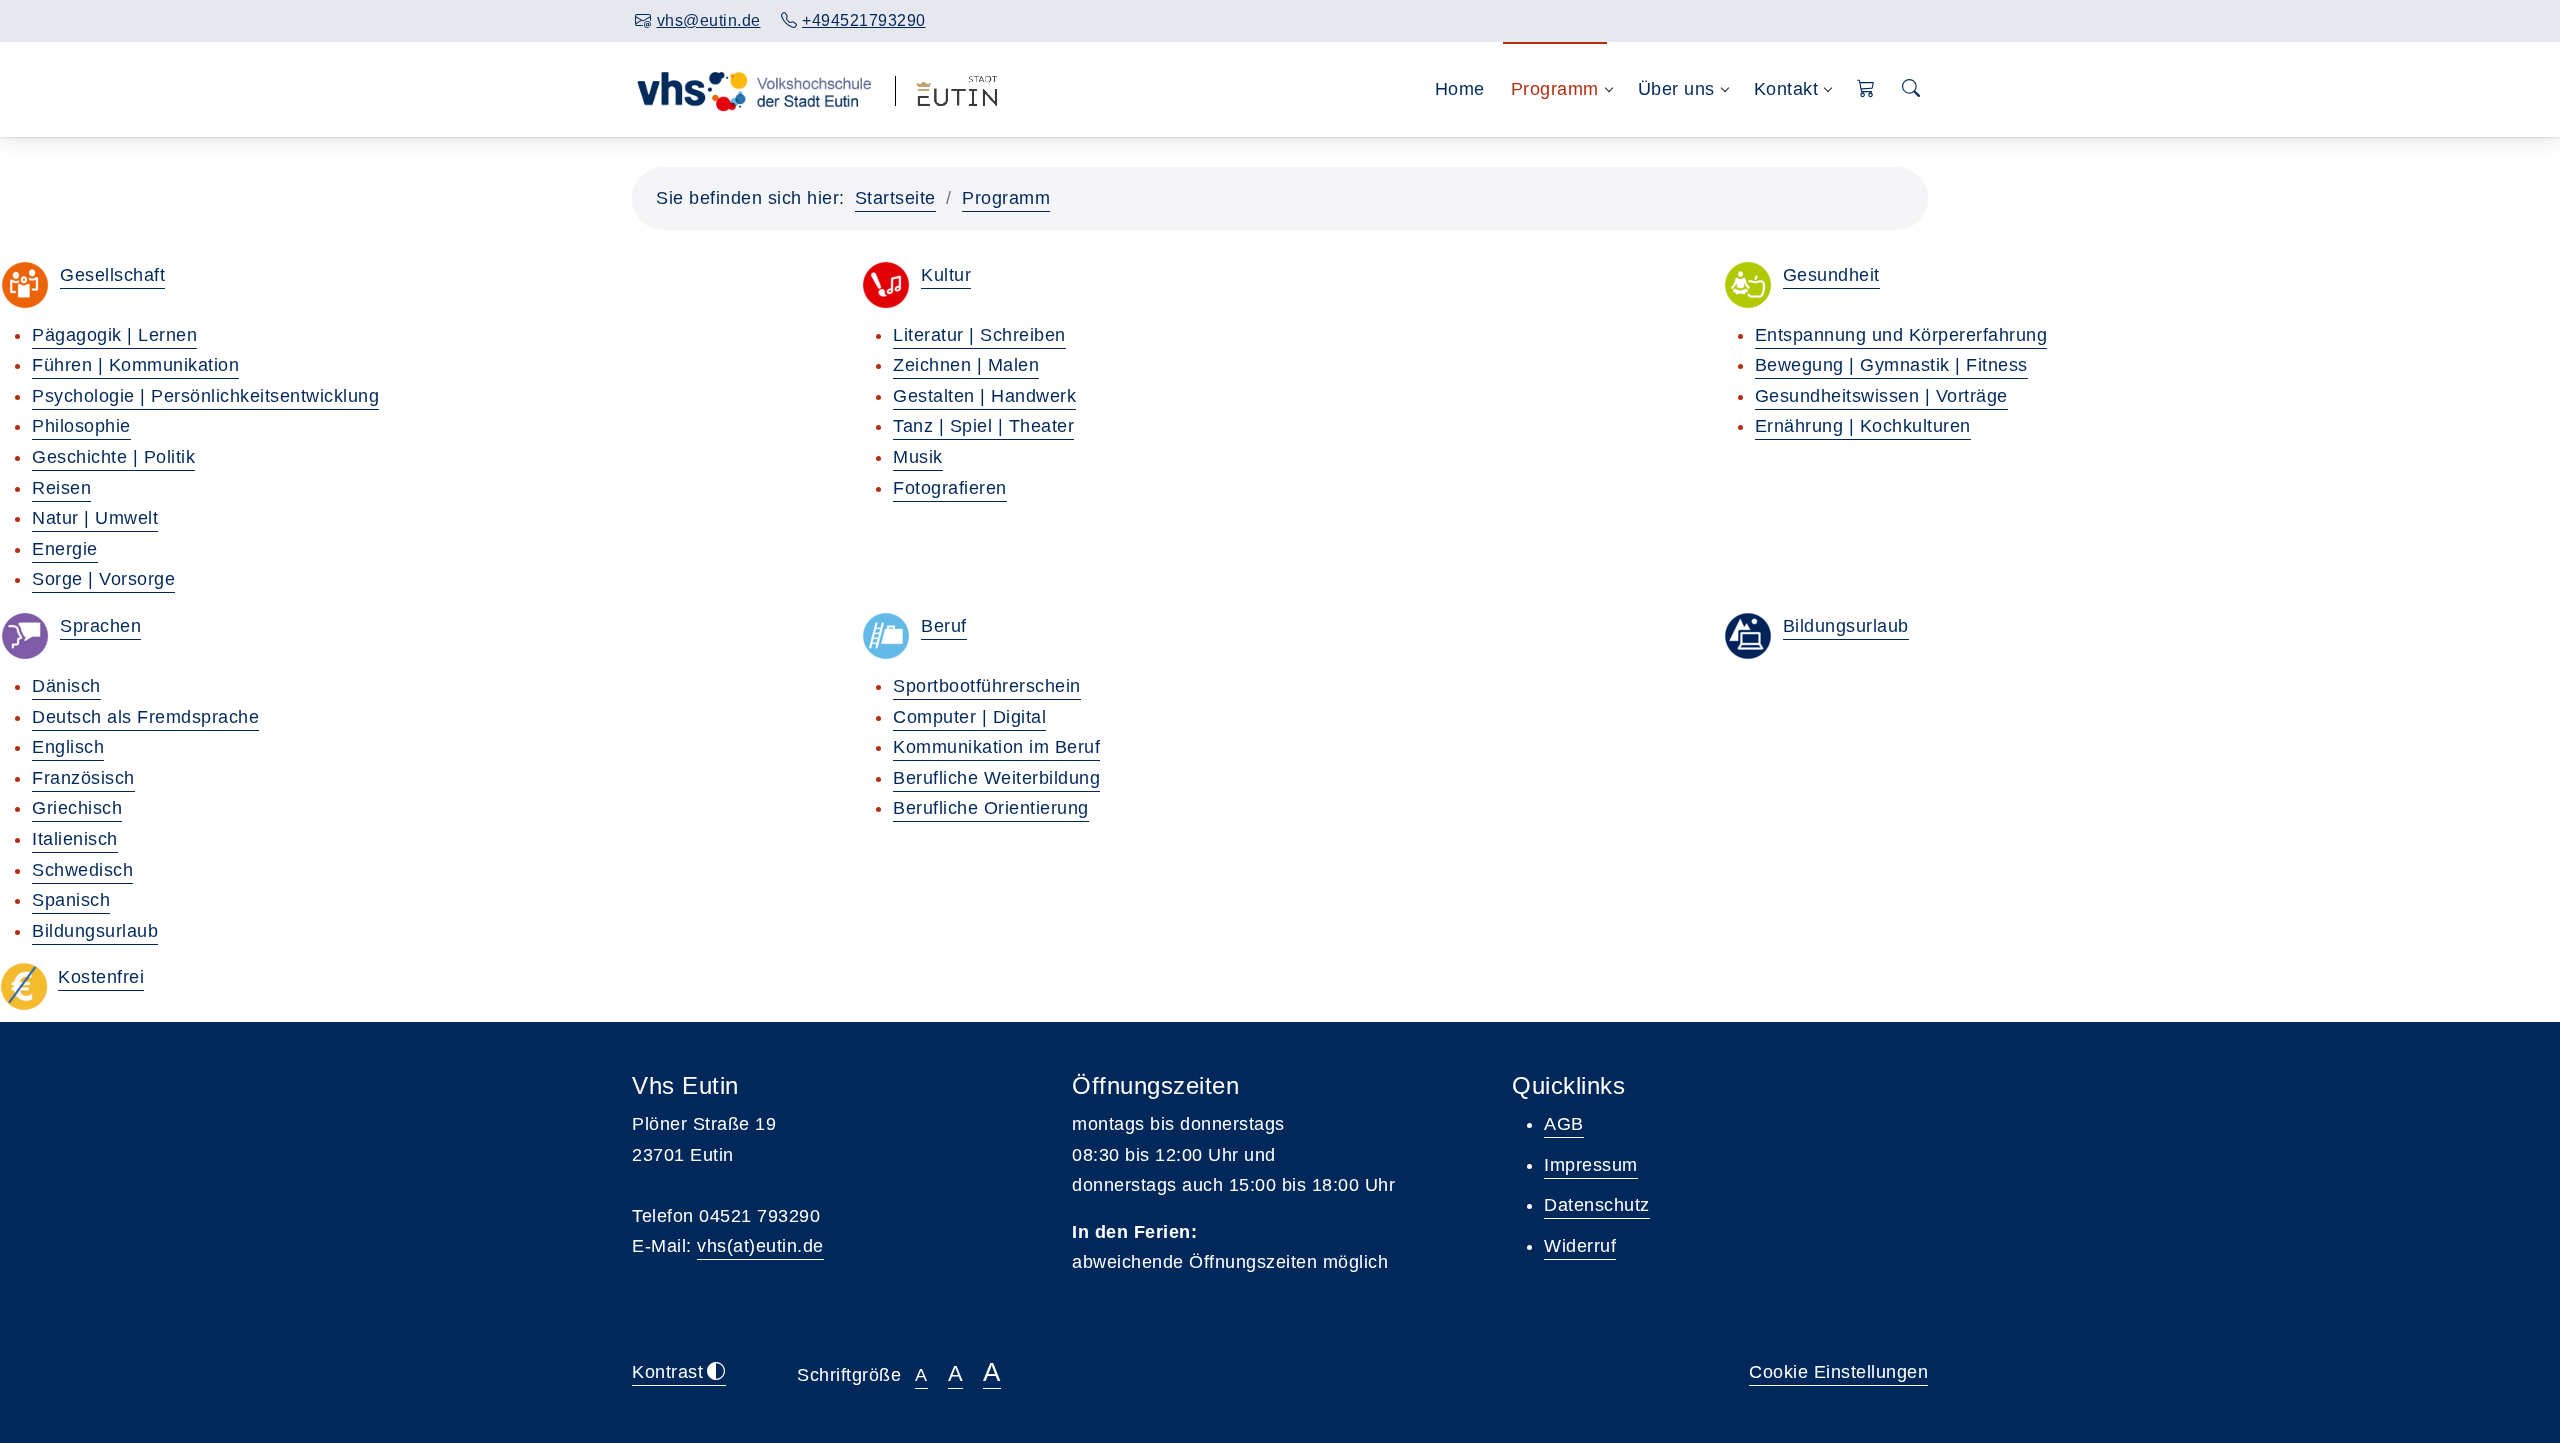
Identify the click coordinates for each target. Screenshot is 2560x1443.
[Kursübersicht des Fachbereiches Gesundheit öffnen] (1748, 285)
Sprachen (100, 626)
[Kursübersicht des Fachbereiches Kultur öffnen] (886, 285)
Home (1460, 89)
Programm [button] (1555, 89)
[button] (1866, 89)
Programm (1006, 198)
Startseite (895, 198)
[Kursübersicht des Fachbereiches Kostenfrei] (24, 987)
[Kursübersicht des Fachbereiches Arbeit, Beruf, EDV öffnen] (886, 636)
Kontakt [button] (1786, 89)
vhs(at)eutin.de (760, 1246)
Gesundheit (1831, 275)
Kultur (946, 275)
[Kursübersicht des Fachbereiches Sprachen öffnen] (25, 636)
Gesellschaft (112, 275)
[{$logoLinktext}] (753, 89)
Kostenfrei (101, 977)
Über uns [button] (1676, 89)
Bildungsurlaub (1846, 626)
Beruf (944, 626)
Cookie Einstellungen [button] (1838, 1372)
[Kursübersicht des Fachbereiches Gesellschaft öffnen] (25, 285)
